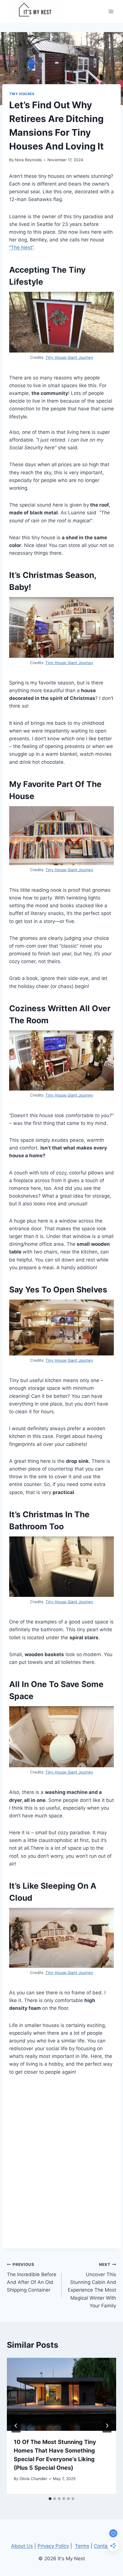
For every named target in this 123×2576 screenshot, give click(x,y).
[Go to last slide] (16, 2426)
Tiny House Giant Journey (69, 357)
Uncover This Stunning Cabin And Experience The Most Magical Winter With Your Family (92, 2285)
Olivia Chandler (33, 2479)
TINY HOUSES (22, 94)
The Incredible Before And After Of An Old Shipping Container (32, 2277)
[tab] (50, 2499)
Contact (103, 2546)
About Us (22, 2546)
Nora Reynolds (28, 160)
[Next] (107, 2426)
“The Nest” (21, 247)
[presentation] (61, 2394)
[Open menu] (111, 11)
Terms (82, 2546)
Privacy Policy (53, 2546)
